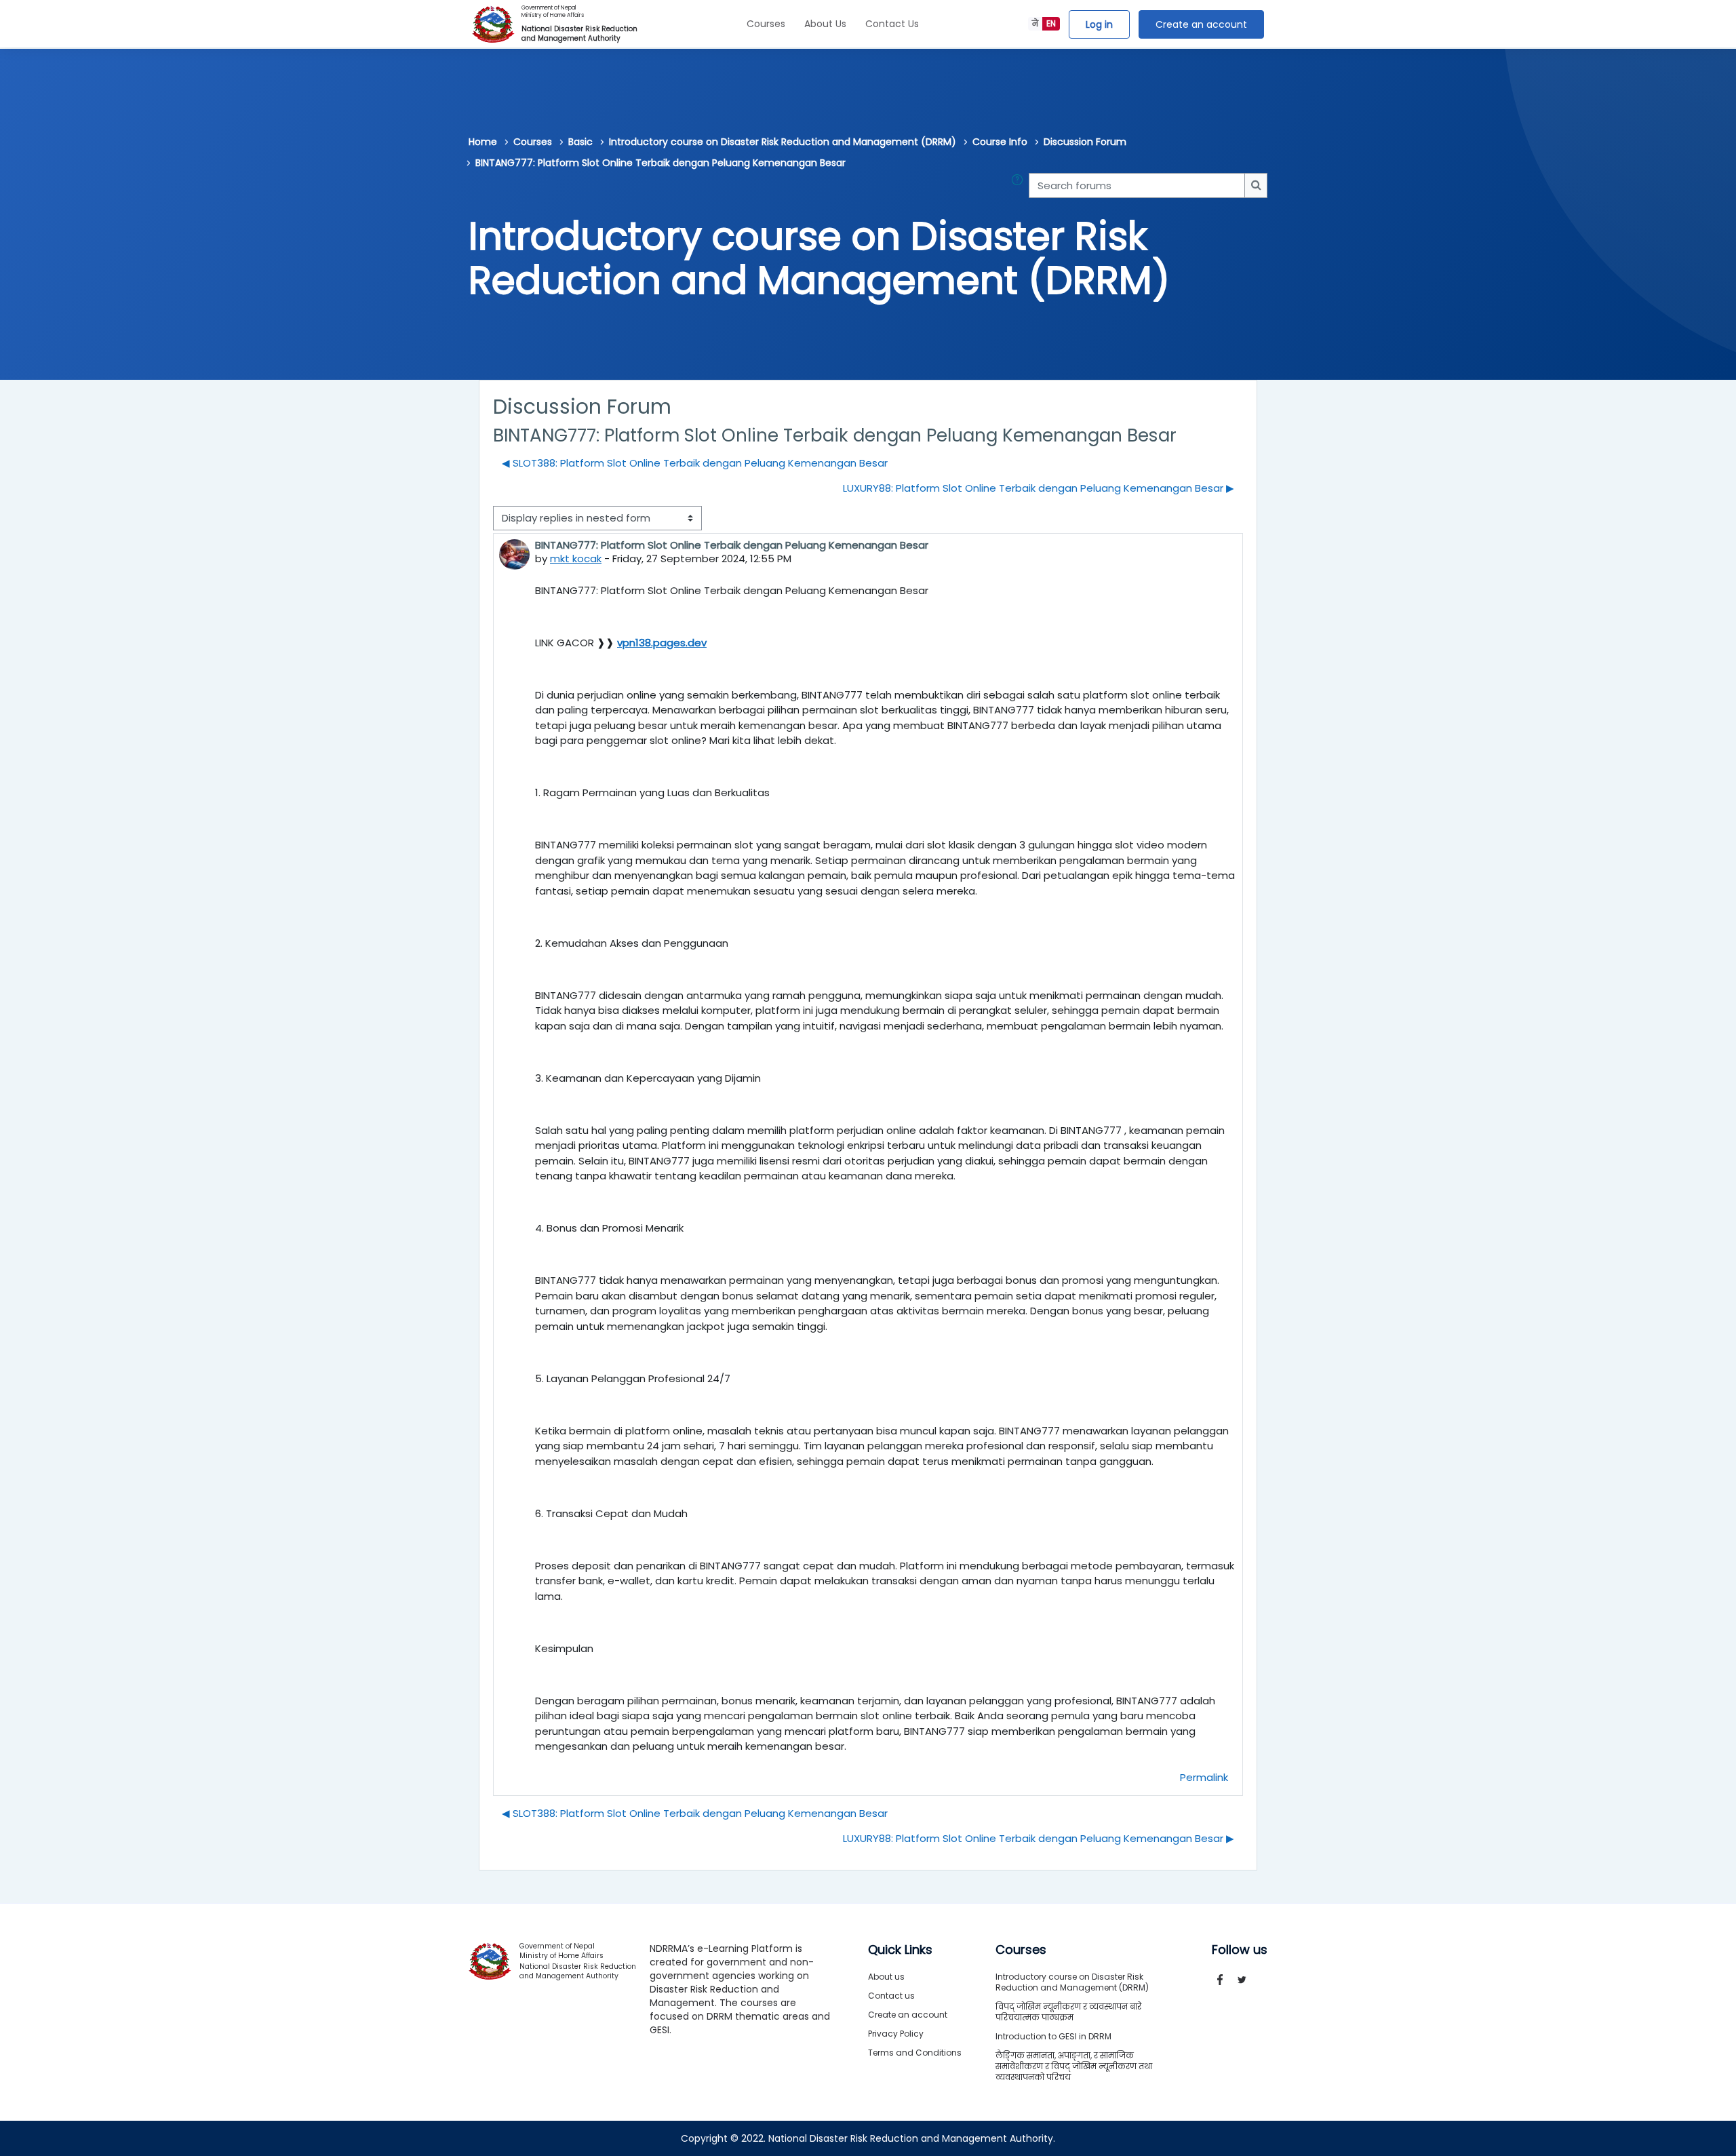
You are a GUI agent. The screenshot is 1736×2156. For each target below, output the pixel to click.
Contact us (891, 1996)
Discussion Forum (1085, 142)
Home (483, 142)
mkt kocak (576, 558)
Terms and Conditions (915, 2053)
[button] (1020, 185)
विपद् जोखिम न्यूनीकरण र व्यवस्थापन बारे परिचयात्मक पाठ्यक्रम (1068, 2012)
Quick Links (900, 1950)
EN (1051, 23)
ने (1035, 23)
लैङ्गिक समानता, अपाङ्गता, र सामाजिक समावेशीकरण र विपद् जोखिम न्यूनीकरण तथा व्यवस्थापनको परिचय (1074, 2066)
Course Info (1000, 142)
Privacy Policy (896, 2034)
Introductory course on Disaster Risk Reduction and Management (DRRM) (783, 142)
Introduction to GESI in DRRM (1053, 2036)
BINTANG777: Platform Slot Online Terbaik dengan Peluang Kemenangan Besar (660, 163)
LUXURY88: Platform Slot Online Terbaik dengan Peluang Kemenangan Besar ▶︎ (1039, 488)
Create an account (1201, 24)
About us (886, 1977)
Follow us (1240, 1950)
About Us (825, 24)
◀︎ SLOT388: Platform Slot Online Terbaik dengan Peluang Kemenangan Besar (695, 463)
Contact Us (892, 24)
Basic (580, 142)
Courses (766, 24)
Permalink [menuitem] (1204, 1777)
